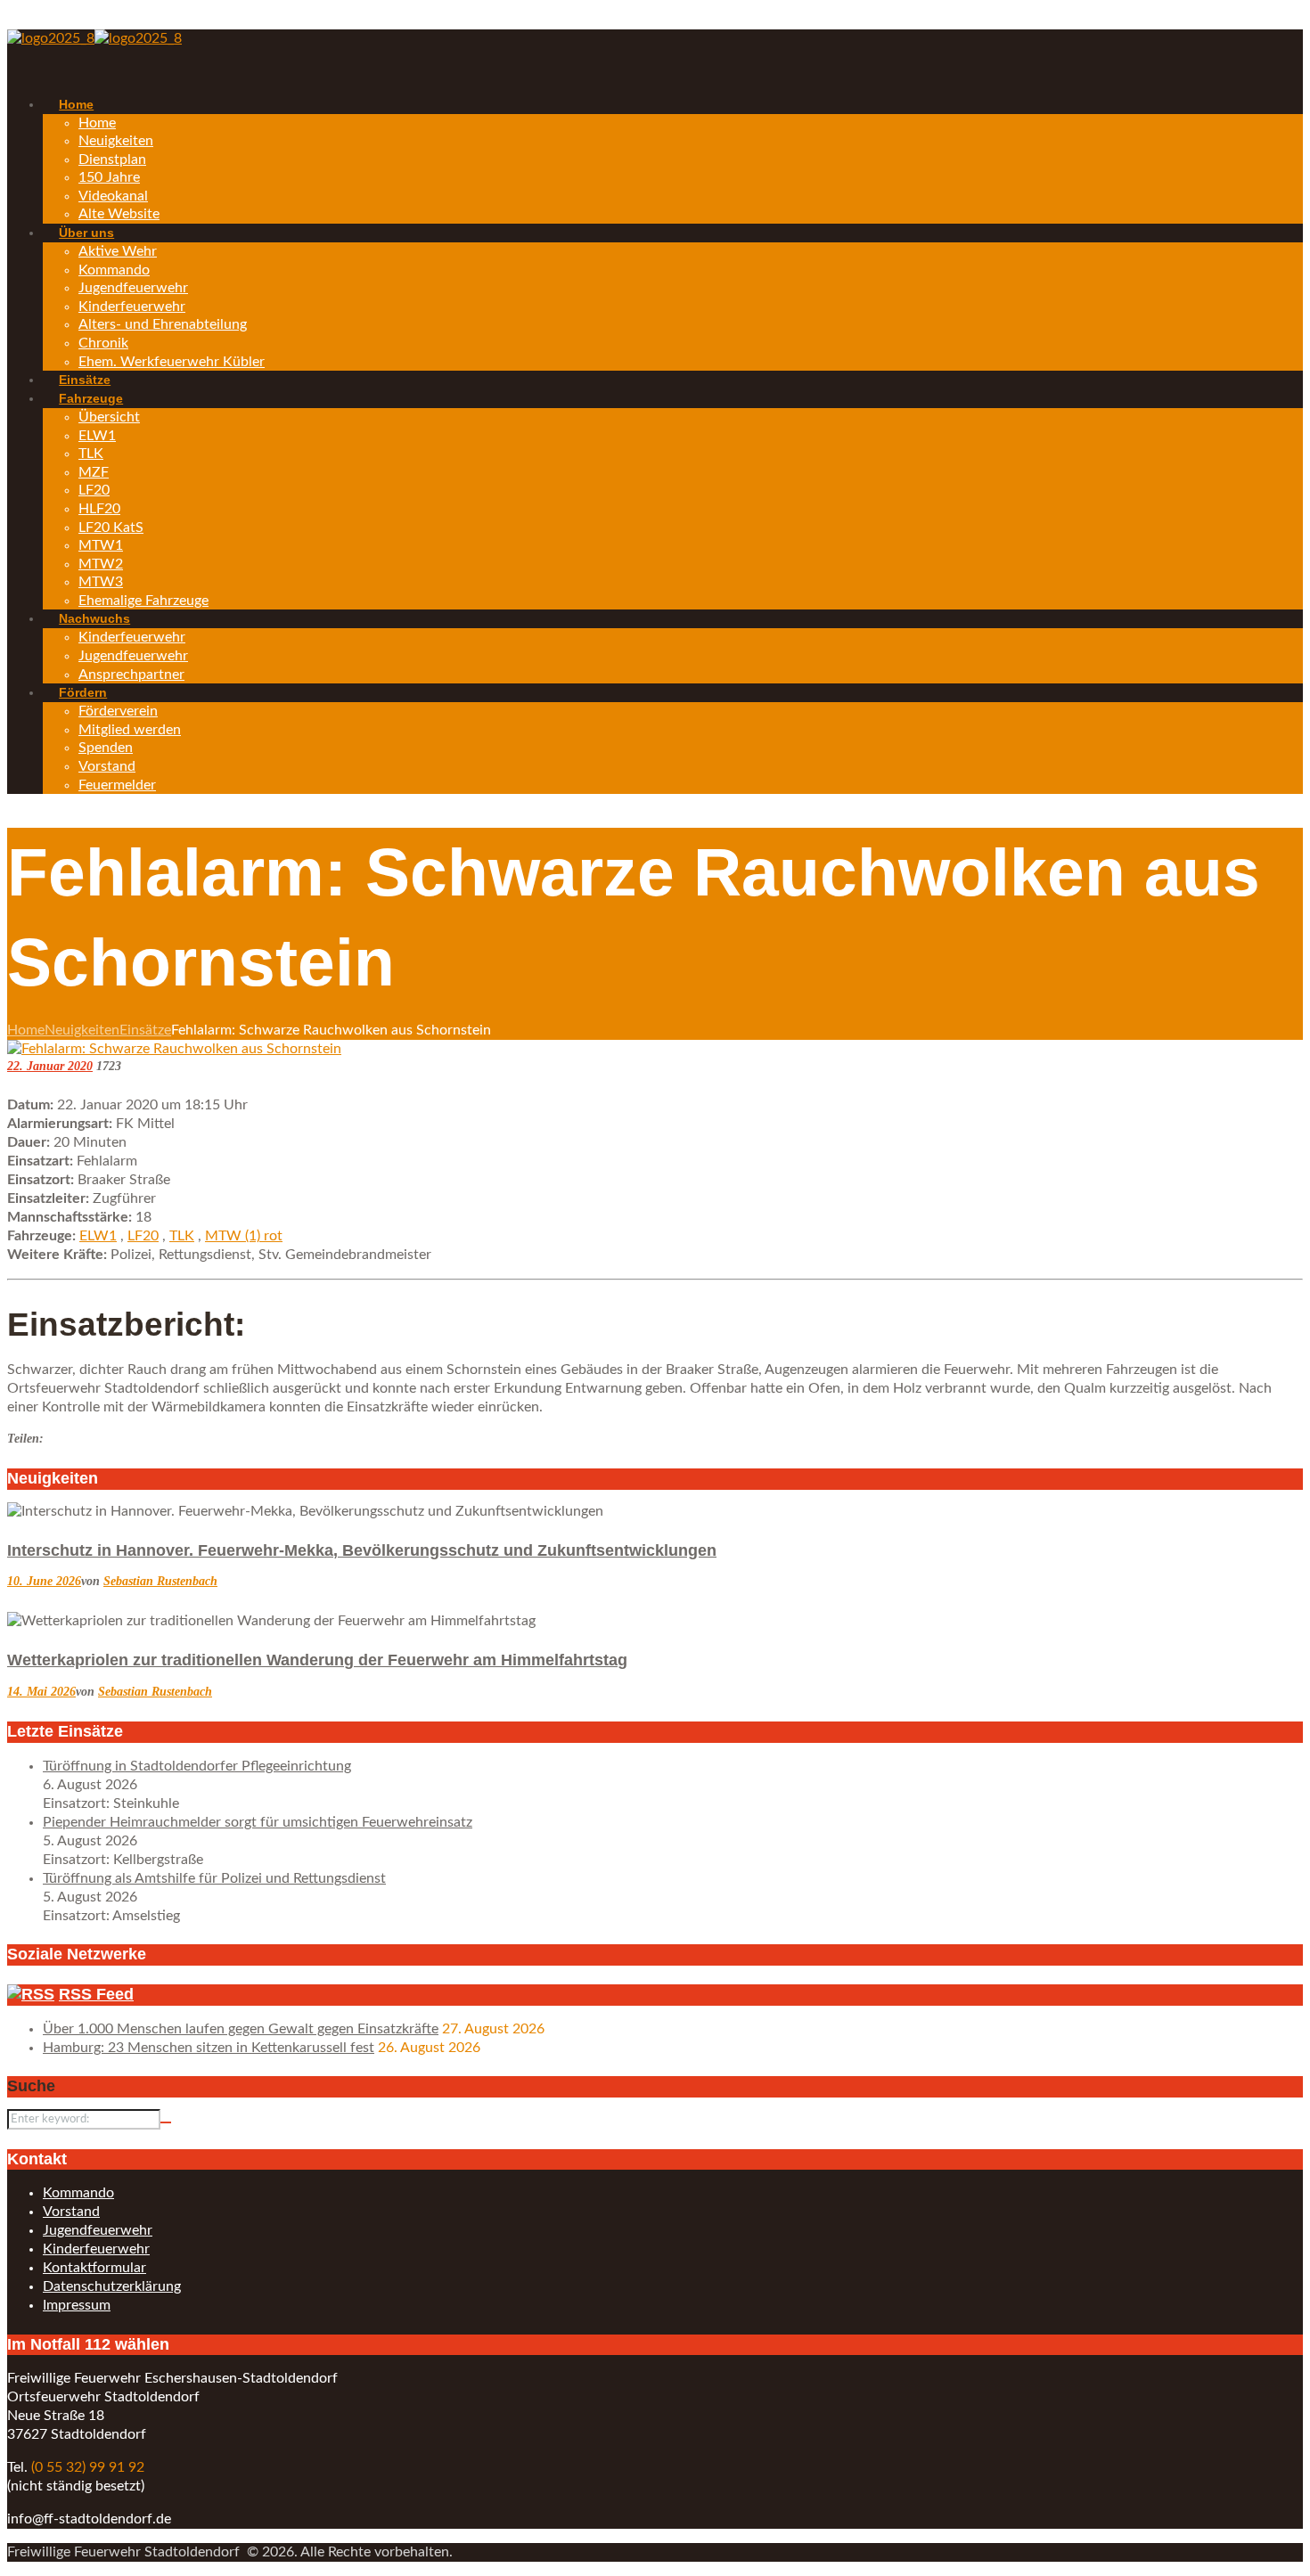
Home (26, 1030)
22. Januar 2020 (50, 1066)
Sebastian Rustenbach (160, 1581)
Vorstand (71, 2212)
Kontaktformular (94, 2268)
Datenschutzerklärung (112, 2286)
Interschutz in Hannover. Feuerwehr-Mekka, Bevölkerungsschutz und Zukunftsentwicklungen (362, 1550)
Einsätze (145, 1030)
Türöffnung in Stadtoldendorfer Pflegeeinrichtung (197, 1766)
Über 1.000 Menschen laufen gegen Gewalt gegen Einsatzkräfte (241, 2029)
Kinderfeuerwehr (96, 2249)
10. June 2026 (44, 1581)
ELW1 (98, 1236)
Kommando (78, 2193)
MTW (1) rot (244, 1236)
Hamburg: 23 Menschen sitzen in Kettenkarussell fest (209, 2048)
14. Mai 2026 (41, 1692)
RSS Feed (96, 1994)
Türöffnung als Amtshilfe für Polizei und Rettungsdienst (214, 1878)
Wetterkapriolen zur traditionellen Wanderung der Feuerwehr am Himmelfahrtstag (317, 1660)
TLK (182, 1236)
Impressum (77, 2305)
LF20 (143, 1236)
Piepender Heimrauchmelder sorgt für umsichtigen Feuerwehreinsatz (258, 1822)
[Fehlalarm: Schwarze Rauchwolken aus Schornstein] (174, 1049)
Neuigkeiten (82, 1030)
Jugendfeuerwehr (98, 2230)
